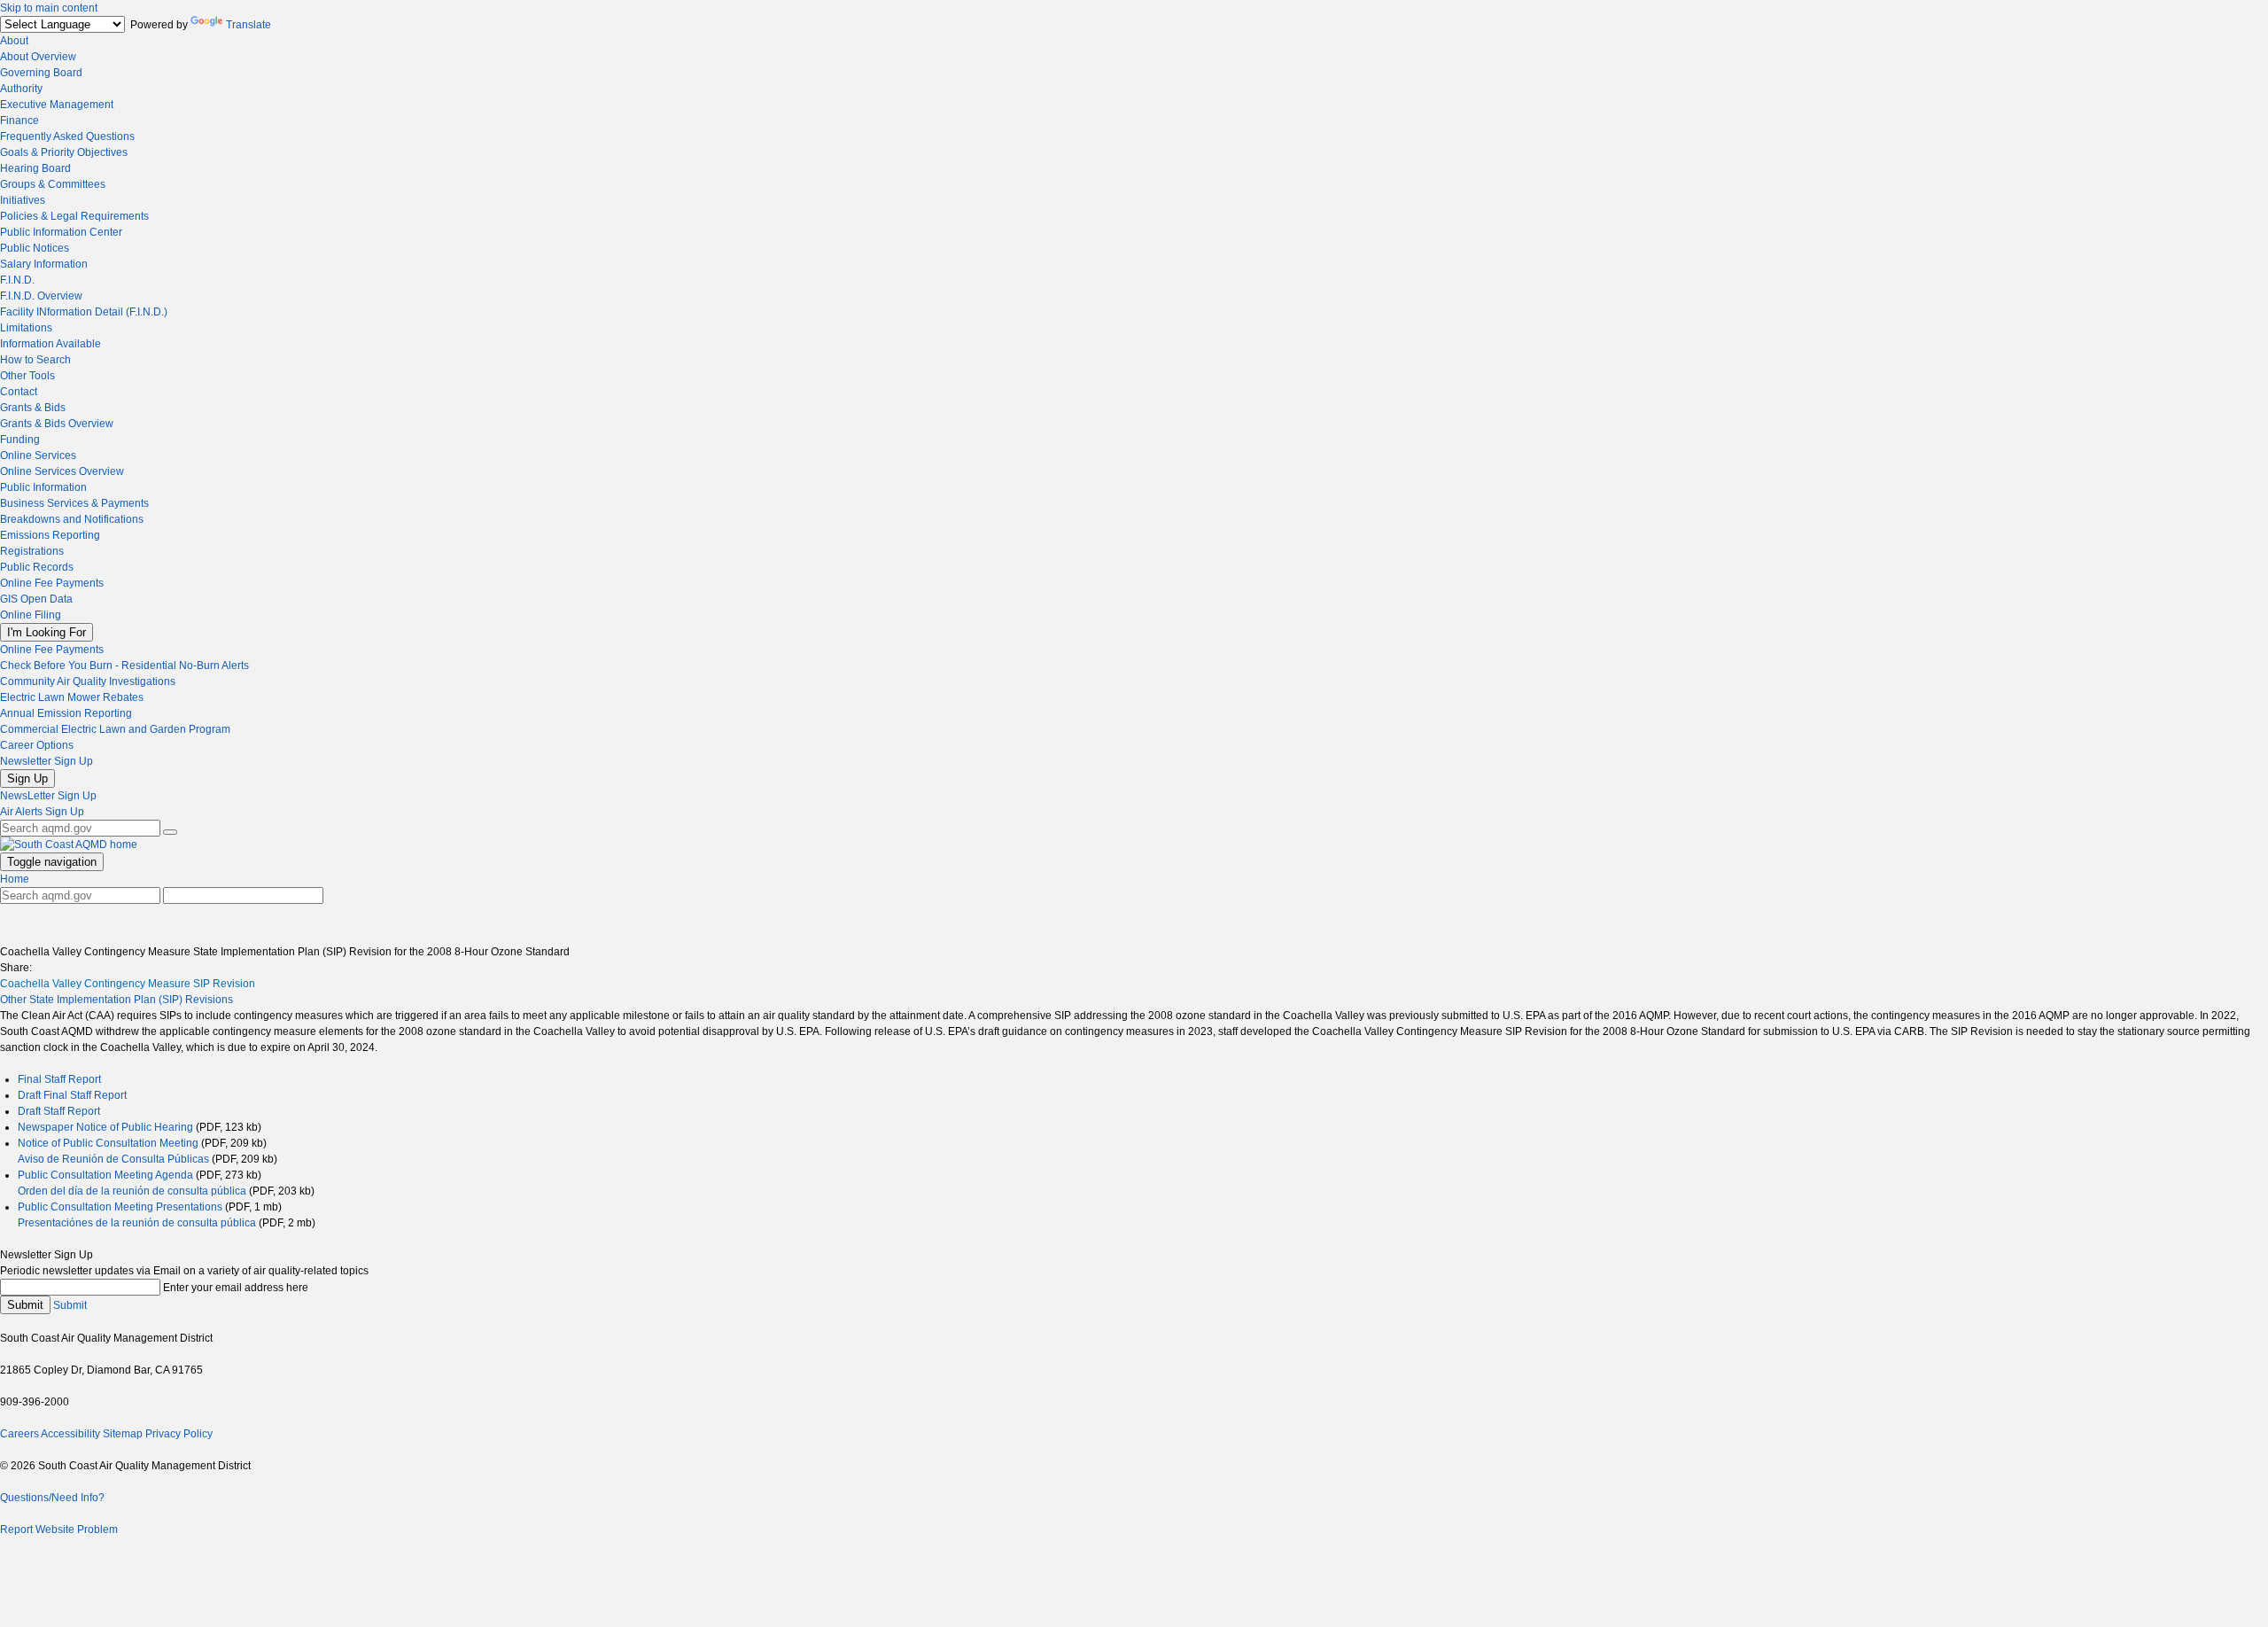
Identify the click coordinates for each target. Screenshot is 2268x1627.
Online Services (38, 455)
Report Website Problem (59, 1530)
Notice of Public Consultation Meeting (108, 1143)
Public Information (43, 487)
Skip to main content (49, 8)
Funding (20, 440)
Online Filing (31, 615)
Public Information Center (61, 232)
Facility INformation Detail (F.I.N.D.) (84, 312)
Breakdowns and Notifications (72, 519)
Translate (249, 25)
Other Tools (27, 376)
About (14, 41)
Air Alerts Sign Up (42, 812)
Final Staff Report (59, 1079)
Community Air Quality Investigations (88, 681)
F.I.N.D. (17, 280)
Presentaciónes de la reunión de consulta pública (137, 1223)
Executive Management (57, 105)
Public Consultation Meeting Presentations (120, 1207)
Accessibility (70, 1434)
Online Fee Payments (52, 583)
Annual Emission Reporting (66, 713)
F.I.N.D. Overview (41, 296)
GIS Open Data (36, 599)
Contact (19, 392)
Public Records (37, 567)
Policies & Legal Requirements (74, 216)
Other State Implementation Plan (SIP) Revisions (117, 1000)
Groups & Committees (53, 184)
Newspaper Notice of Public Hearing (105, 1127)
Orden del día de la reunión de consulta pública (132, 1191)
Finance (19, 121)
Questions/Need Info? (52, 1498)
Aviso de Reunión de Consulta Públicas (113, 1159)
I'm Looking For (47, 632)
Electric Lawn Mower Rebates (72, 697)
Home (15, 879)
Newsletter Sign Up (47, 761)
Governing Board (41, 73)
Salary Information (44, 264)
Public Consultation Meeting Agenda (105, 1175)
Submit (25, 1305)
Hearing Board (35, 168)
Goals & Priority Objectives (64, 152)
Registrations (32, 551)
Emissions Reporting (50, 535)
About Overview (38, 57)
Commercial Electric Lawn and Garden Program (115, 729)
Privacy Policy (179, 1434)
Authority (21, 89)
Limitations (26, 328)
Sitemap (123, 1434)
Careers (19, 1434)
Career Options (37, 745)
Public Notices (35, 248)
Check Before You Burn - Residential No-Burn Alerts (124, 666)
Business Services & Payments (74, 503)
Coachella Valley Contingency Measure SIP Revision (128, 984)
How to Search (35, 360)
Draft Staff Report (59, 1111)
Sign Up (27, 778)
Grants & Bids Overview (57, 424)
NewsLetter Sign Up (48, 796)
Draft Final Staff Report (72, 1095)
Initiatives (23, 200)
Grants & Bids (33, 408)
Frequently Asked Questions (67, 136)
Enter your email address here (236, 1288)
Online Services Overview (62, 471)
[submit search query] (170, 832)
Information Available (50, 344)
